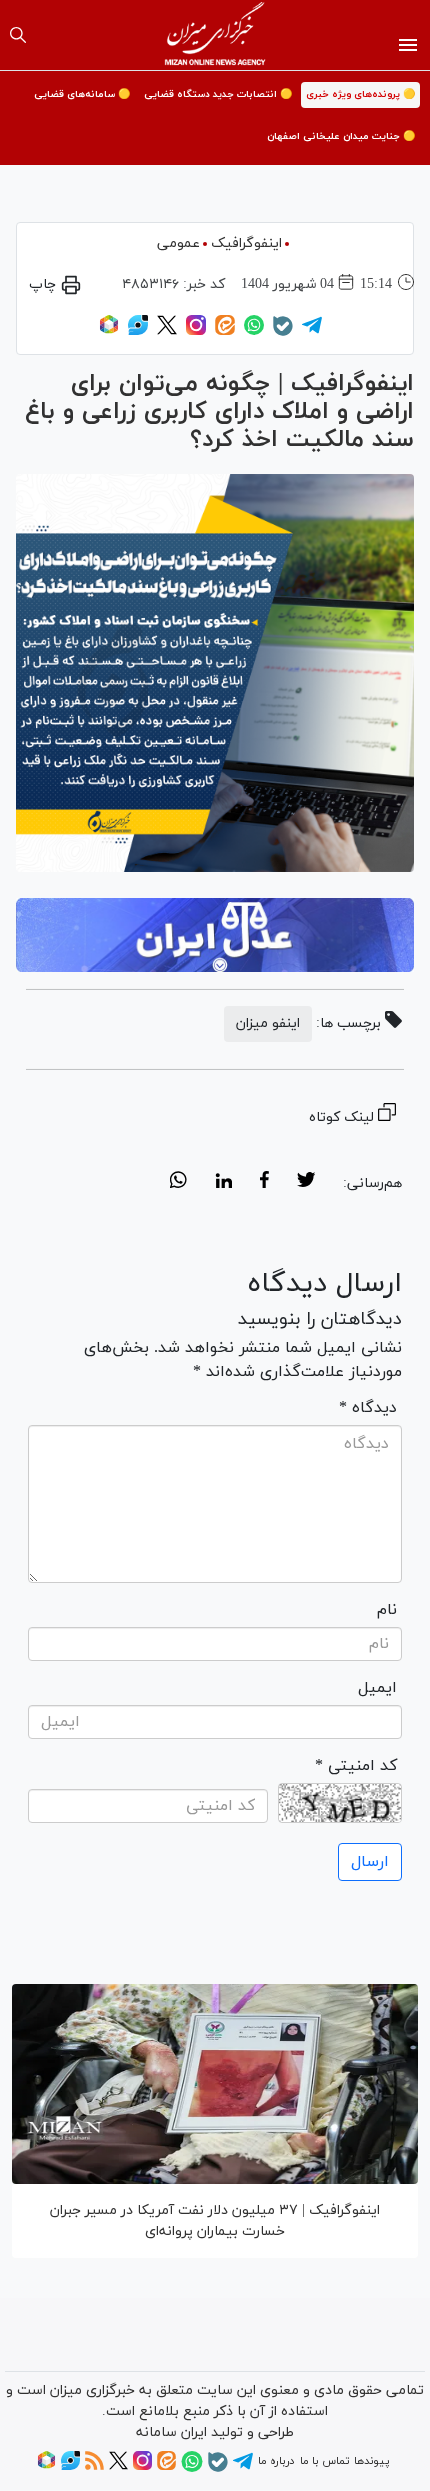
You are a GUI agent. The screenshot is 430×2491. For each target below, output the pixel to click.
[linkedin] (223, 1183)
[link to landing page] (215, 35)
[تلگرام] (312, 332)
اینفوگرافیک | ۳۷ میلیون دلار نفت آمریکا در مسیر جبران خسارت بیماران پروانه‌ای (215, 2221)
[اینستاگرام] (196, 332)
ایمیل (377, 1688)
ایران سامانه (171, 2432)
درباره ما (276, 2461)
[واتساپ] (254, 332)
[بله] (283, 333)
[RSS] (94, 2467)
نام (387, 1610)
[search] (18, 35)
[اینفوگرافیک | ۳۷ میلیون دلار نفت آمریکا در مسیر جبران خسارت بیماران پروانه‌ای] (215, 2084)
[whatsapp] (178, 1183)
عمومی (178, 243)
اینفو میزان (268, 1023)
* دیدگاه (368, 1408)
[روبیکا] (109, 332)
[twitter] (306, 1183)
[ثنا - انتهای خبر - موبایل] (215, 935)
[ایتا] (225, 332)
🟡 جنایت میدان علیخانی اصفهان (341, 136)
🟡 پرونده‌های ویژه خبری (360, 94)
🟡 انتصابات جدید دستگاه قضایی (218, 94)
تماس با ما (324, 2461)
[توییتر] (167, 332)
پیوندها (371, 2461)
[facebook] (264, 1183)
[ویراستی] (138, 332)
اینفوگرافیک (246, 243)
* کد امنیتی (356, 1766)
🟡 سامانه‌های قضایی (82, 94)
